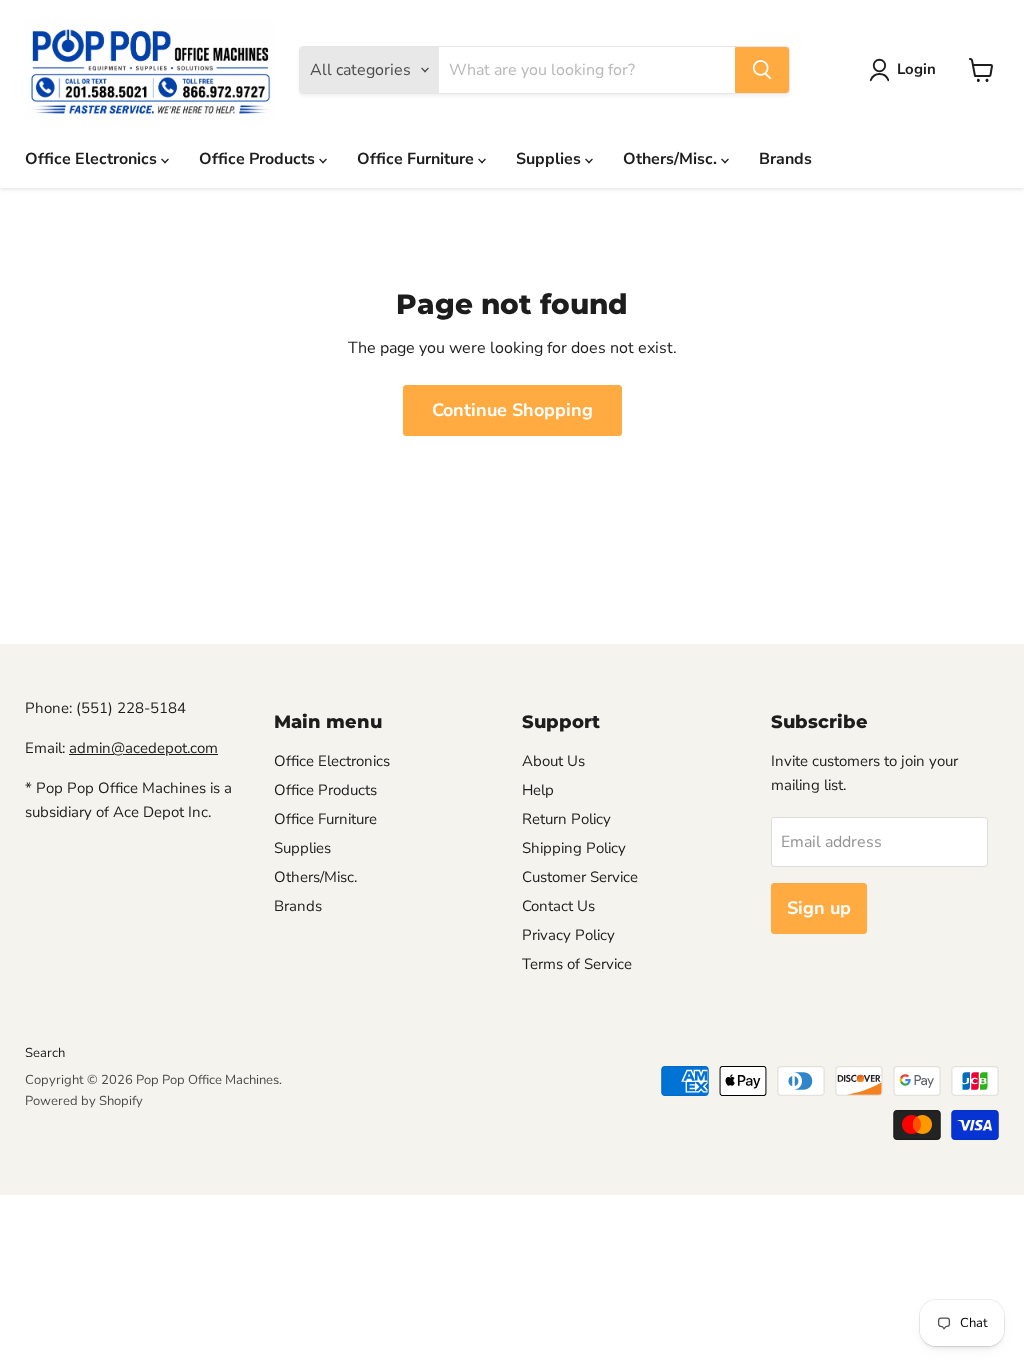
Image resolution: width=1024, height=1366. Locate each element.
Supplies (550, 159)
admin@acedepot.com (143, 748)
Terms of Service (577, 964)
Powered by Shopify (84, 1101)
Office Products (259, 159)
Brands (785, 159)
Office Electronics (93, 159)
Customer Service (580, 877)
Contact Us (558, 906)
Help (538, 790)
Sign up (819, 908)
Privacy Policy (568, 935)
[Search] (762, 70)
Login (916, 69)
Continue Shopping (512, 410)
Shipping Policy (574, 848)
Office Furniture (417, 159)
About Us (553, 761)
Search (45, 1053)
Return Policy (566, 819)
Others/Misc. (672, 159)
